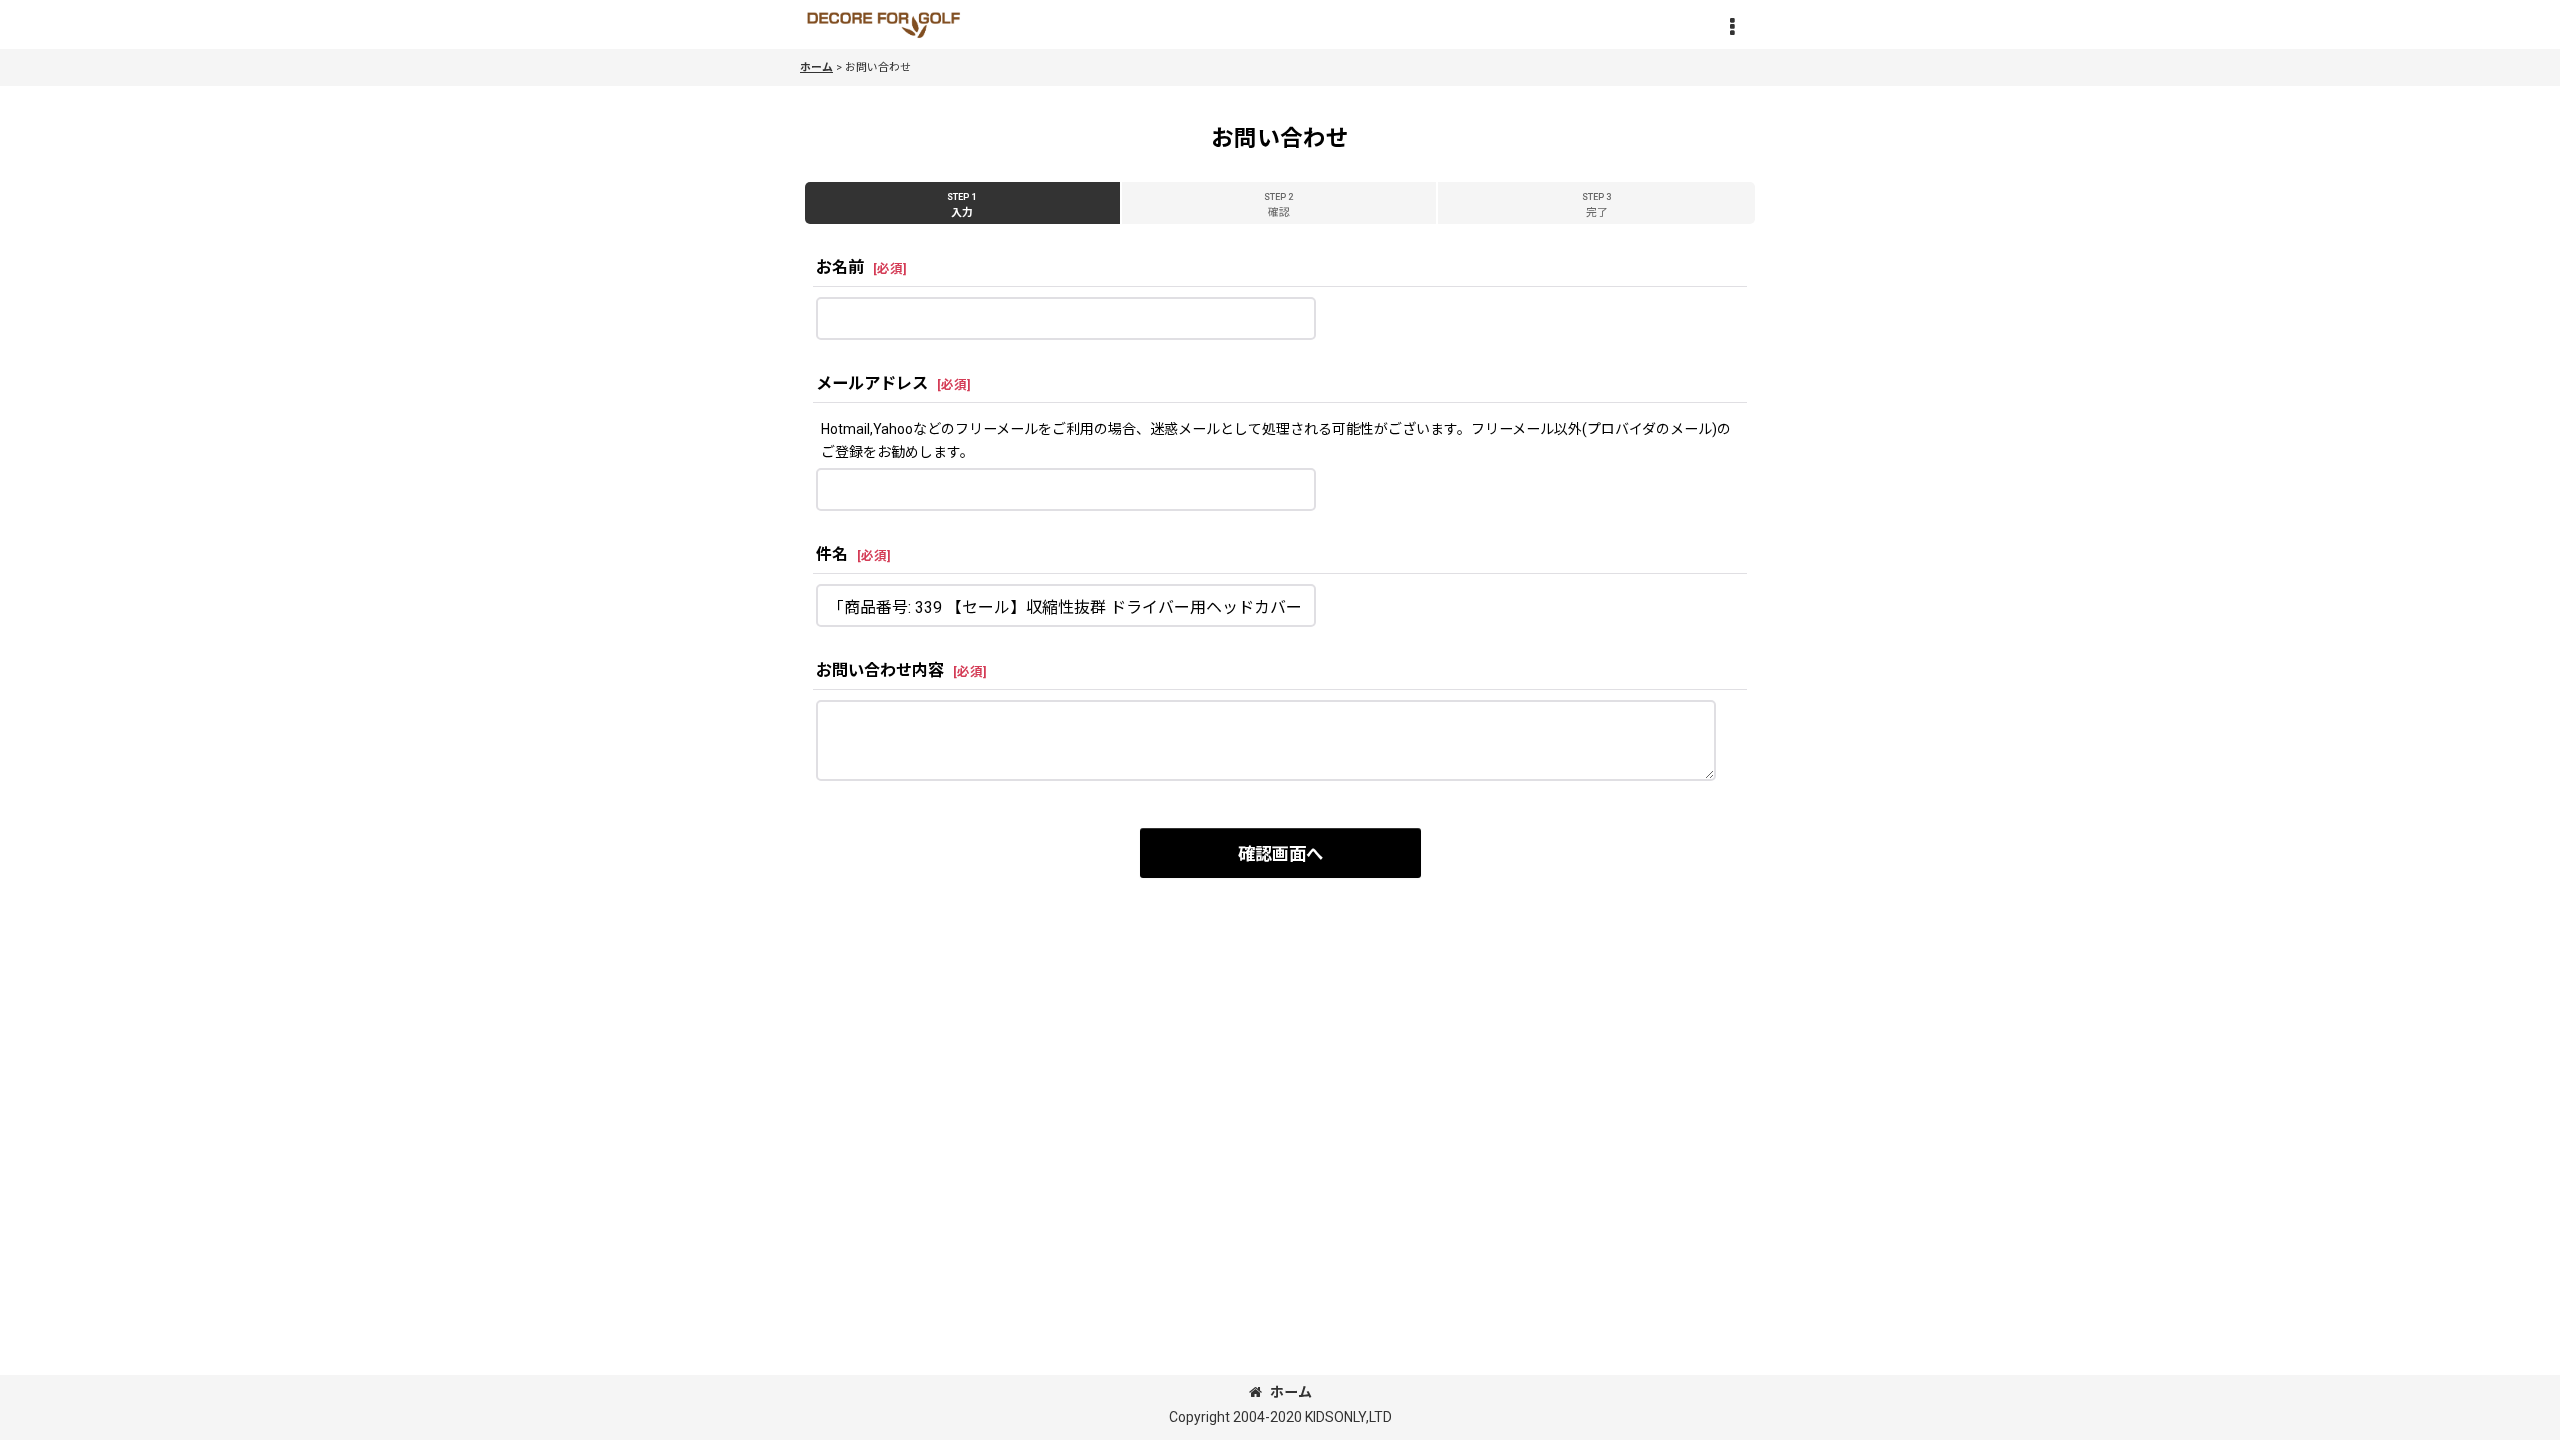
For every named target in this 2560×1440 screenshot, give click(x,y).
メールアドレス (872, 383)
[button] (1732, 27)
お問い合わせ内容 (880, 670)
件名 (832, 554)
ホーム (1291, 1392)
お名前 (840, 267)
